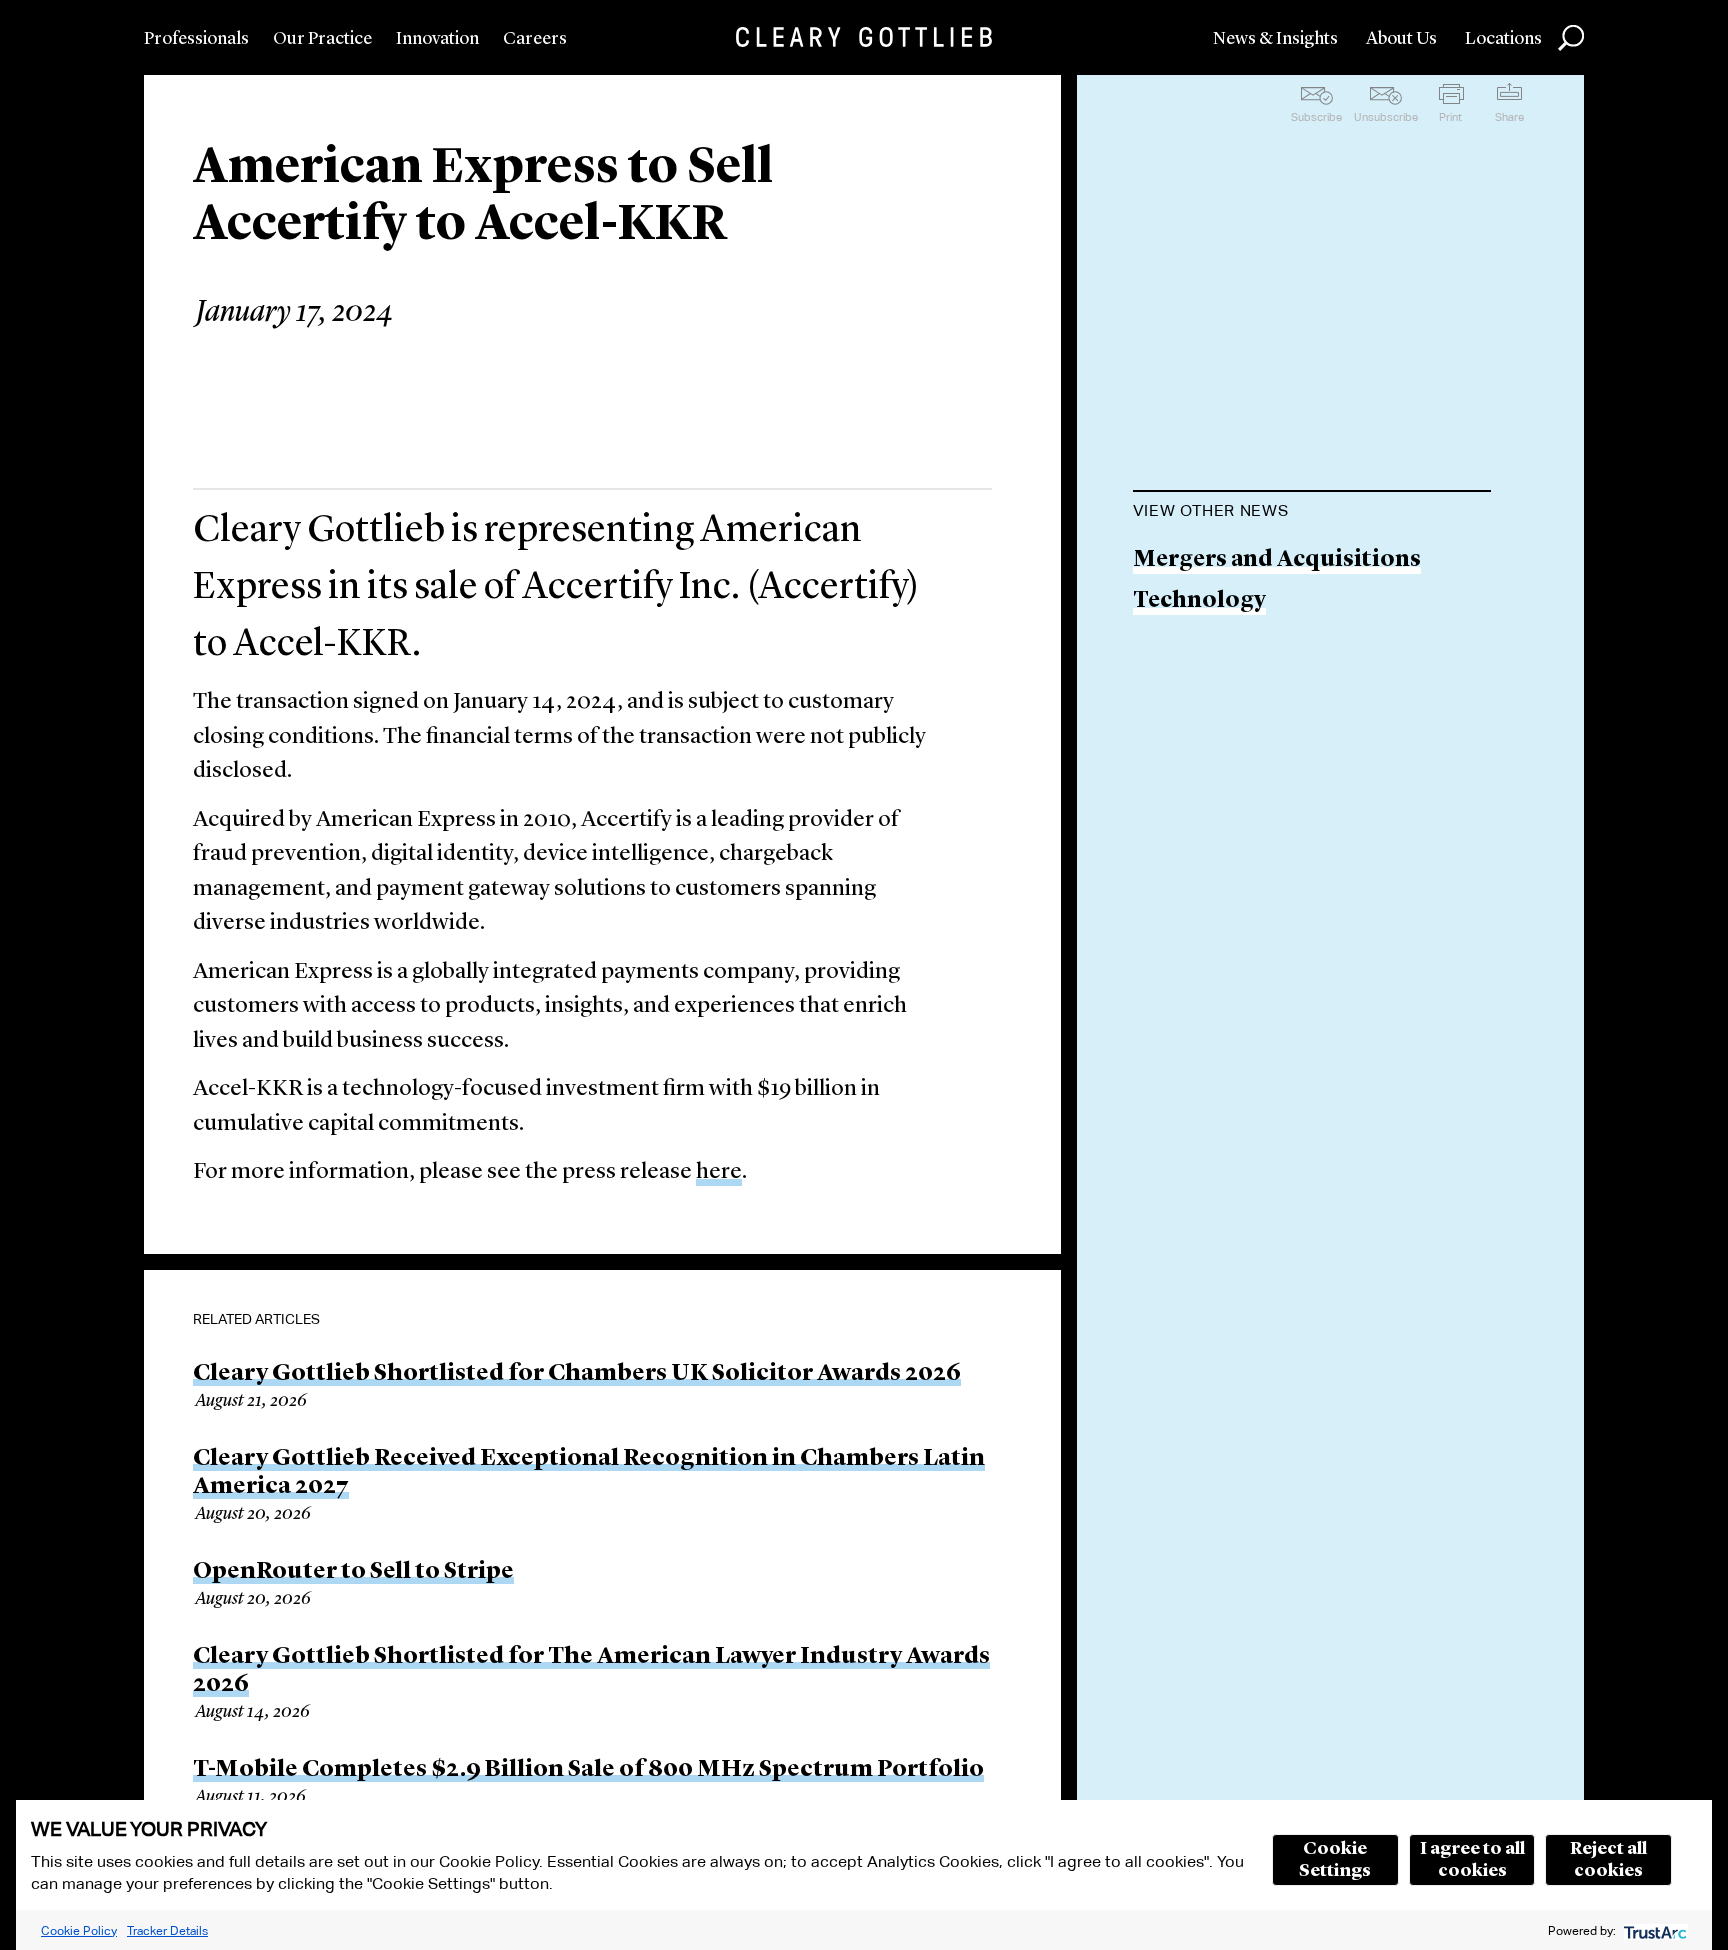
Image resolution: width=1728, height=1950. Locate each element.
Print (1450, 117)
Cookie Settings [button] (1335, 1860)
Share (1509, 117)
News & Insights (1275, 39)
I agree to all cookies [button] (1472, 1860)
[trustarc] (1653, 1930)
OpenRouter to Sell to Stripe (353, 1572)
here (719, 1172)
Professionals (196, 39)
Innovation (437, 39)
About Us (1401, 39)
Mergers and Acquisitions (1277, 560)
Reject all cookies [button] (1608, 1860)
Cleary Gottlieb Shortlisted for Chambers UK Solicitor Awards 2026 (577, 1374)
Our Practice (322, 39)
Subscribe (1316, 117)
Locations (1503, 39)
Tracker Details (167, 1930)
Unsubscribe (1386, 117)
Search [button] (1571, 38)
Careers (535, 39)
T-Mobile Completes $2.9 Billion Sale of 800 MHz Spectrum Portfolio (588, 1770)
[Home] (864, 37)
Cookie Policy (79, 1930)
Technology (1199, 601)
